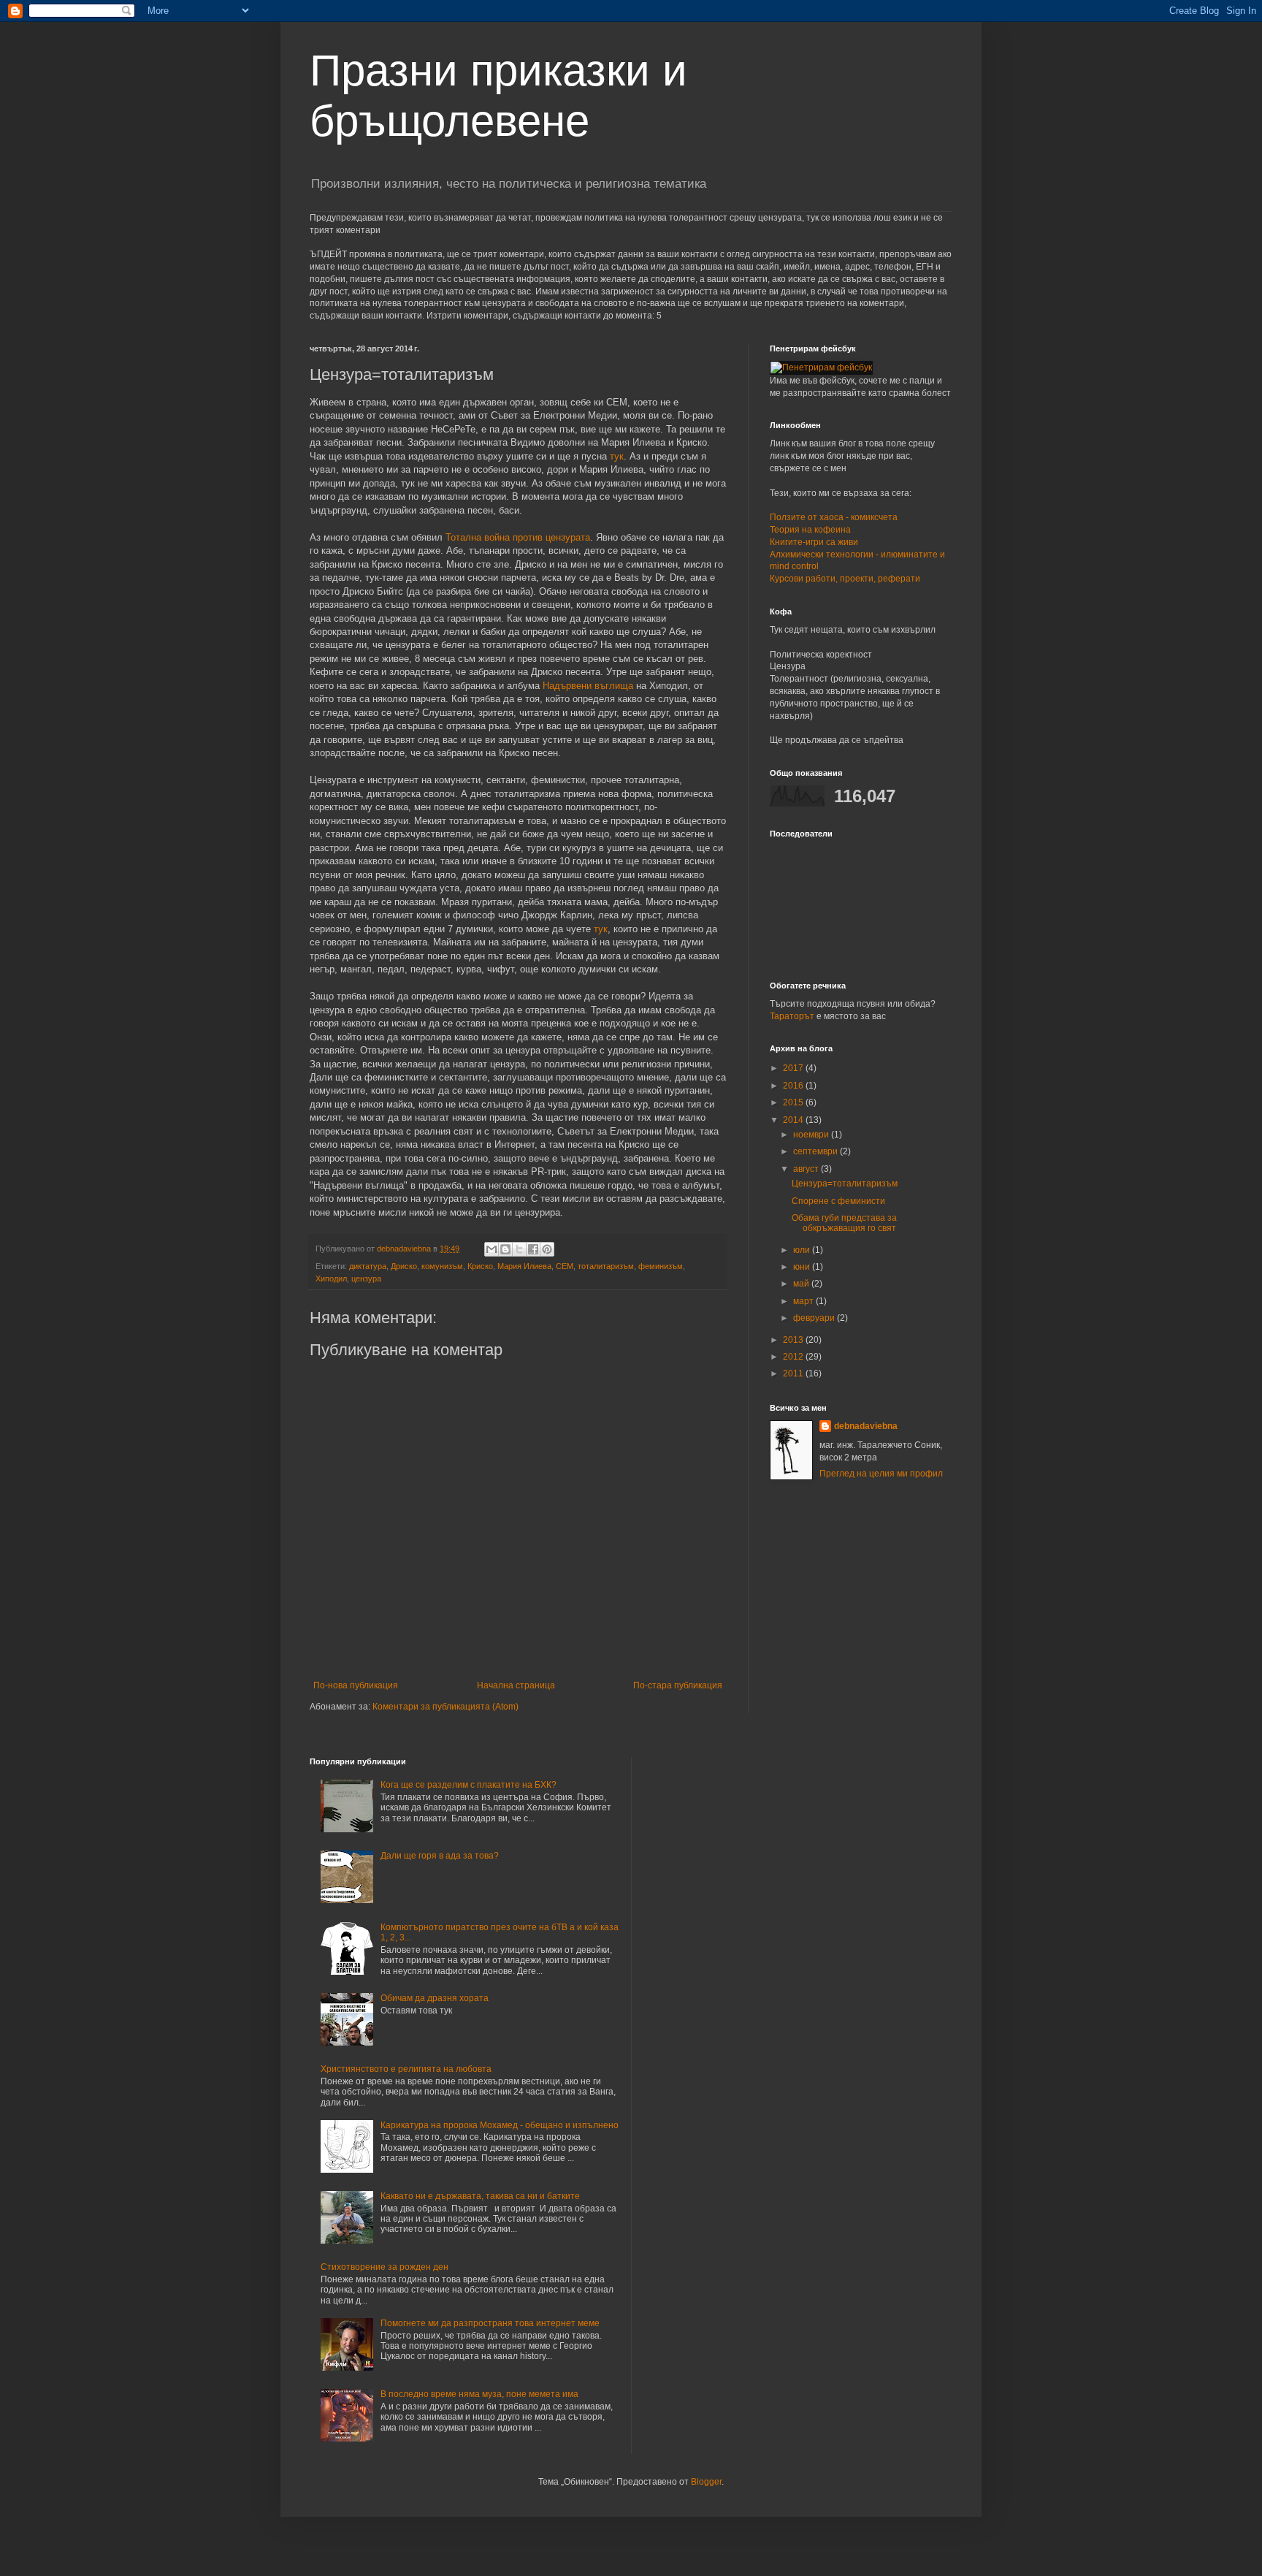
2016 (794, 1086)
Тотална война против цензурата (518, 537)
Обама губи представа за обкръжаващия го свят (844, 1223)
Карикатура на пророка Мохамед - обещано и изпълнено (500, 2125)
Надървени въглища (588, 686)
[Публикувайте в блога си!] (505, 1249)
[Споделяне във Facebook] (533, 1249)
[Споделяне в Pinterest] (547, 1249)
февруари (815, 1318)
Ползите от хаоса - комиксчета (834, 517)
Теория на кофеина (810, 530)
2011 (794, 1373)
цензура (366, 1279)
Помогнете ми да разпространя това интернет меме (490, 2323)
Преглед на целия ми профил (881, 1474)
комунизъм (442, 1266)
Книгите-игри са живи (814, 542)
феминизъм (661, 1266)
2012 (794, 1357)
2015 (794, 1102)
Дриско (404, 1266)
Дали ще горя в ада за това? (440, 1856)
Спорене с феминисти (838, 1201)
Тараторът (792, 1016)
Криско (480, 1266)
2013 (794, 1340)
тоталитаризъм (606, 1266)
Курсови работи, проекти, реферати (845, 579)
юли (803, 1250)
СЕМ (565, 1266)
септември (817, 1151)
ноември (812, 1135)
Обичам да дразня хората (435, 1998)
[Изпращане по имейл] (492, 1249)
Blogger (706, 2482)
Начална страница (516, 1685)
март (804, 1301)
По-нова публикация (356, 1685)
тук (617, 456)
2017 (794, 1068)
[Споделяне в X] (519, 1249)
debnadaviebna (866, 1426)
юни (803, 1267)
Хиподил (331, 1279)
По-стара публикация (678, 1685)
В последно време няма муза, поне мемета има (479, 2394)
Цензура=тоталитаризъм (845, 1184)
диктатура (368, 1266)
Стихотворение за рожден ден (385, 2267)
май (802, 1284)
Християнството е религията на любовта (406, 2069)
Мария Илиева (524, 1266)
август (807, 1169)
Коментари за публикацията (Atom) (445, 1707)
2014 (794, 1120)
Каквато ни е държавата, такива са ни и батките (480, 2196)
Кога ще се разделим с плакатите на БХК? (469, 1785)
